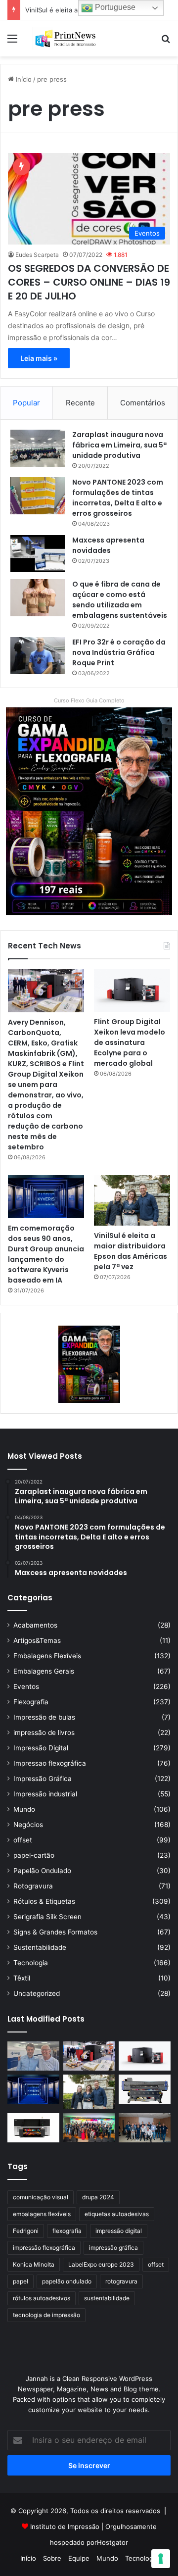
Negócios (28, 1825)
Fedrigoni (26, 2231)
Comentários (143, 403)
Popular (26, 403)
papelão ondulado (67, 2281)
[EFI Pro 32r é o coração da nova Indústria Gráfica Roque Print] (38, 656)
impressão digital (119, 2231)
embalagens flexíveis (42, 2214)
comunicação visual (41, 2197)
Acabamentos (35, 1625)
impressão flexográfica (44, 2248)
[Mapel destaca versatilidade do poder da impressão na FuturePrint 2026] (145, 2089)
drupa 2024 (98, 2197)
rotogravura (121, 2281)
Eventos (26, 1686)
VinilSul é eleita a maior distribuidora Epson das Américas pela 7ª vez (131, 1251)
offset (23, 1840)
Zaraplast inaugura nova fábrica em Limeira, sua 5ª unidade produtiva (119, 445)
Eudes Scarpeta (37, 255)
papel (21, 2281)
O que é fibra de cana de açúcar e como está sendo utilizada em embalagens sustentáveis (120, 600)
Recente (80, 403)
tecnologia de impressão (46, 2315)
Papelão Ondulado (42, 1871)
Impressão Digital (41, 1748)
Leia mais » (39, 358)
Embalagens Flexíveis (47, 1656)
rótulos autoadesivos (42, 2298)
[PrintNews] (64, 38)
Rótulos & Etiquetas (44, 1901)
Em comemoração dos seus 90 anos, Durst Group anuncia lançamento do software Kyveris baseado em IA (46, 1254)
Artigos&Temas (37, 1640)
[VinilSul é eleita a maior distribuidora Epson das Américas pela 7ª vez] (132, 1201)
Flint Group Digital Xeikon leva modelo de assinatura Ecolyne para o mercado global (130, 1042)
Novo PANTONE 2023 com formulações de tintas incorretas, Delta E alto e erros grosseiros (118, 498)
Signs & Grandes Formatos (55, 1932)
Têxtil (22, 1978)
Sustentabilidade (40, 1947)
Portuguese (114, 7)
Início (23, 79)
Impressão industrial (45, 1794)
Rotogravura (33, 1886)
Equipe (79, 2558)
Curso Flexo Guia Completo (89, 700)
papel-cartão (34, 1855)
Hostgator (112, 2542)
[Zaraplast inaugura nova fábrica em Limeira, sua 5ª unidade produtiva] (38, 448)
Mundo (24, 1809)
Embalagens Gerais (44, 1671)
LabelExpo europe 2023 (101, 2264)
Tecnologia (31, 1963)
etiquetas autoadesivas (117, 2214)
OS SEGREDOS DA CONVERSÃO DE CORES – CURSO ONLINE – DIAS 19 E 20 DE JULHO (89, 282)
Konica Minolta (34, 2264)
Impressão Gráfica (43, 1779)
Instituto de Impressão (65, 2526)
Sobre (52, 2558)
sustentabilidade (107, 2298)
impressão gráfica (113, 2248)
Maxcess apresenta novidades (108, 545)
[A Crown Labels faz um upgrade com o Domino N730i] (33, 2056)
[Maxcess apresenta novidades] (38, 554)
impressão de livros (44, 1733)
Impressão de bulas (44, 1717)
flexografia (67, 2231)
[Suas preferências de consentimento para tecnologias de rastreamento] (161, 2559)
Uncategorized (37, 1993)
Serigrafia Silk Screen (47, 1917)
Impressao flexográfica (50, 1763)
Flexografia (31, 1702)
